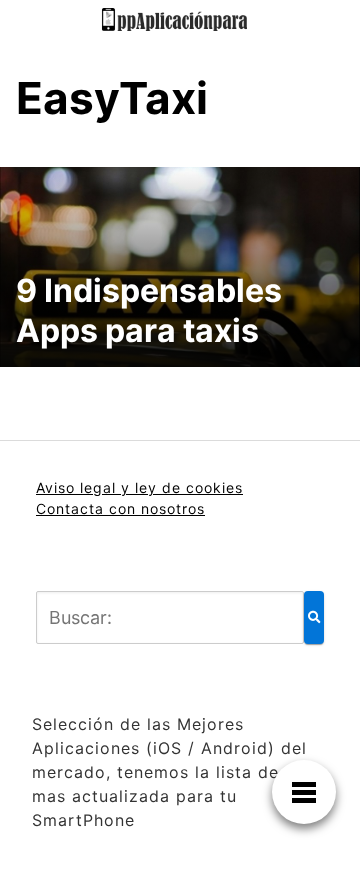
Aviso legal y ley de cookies (139, 487)
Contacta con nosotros (120, 508)
